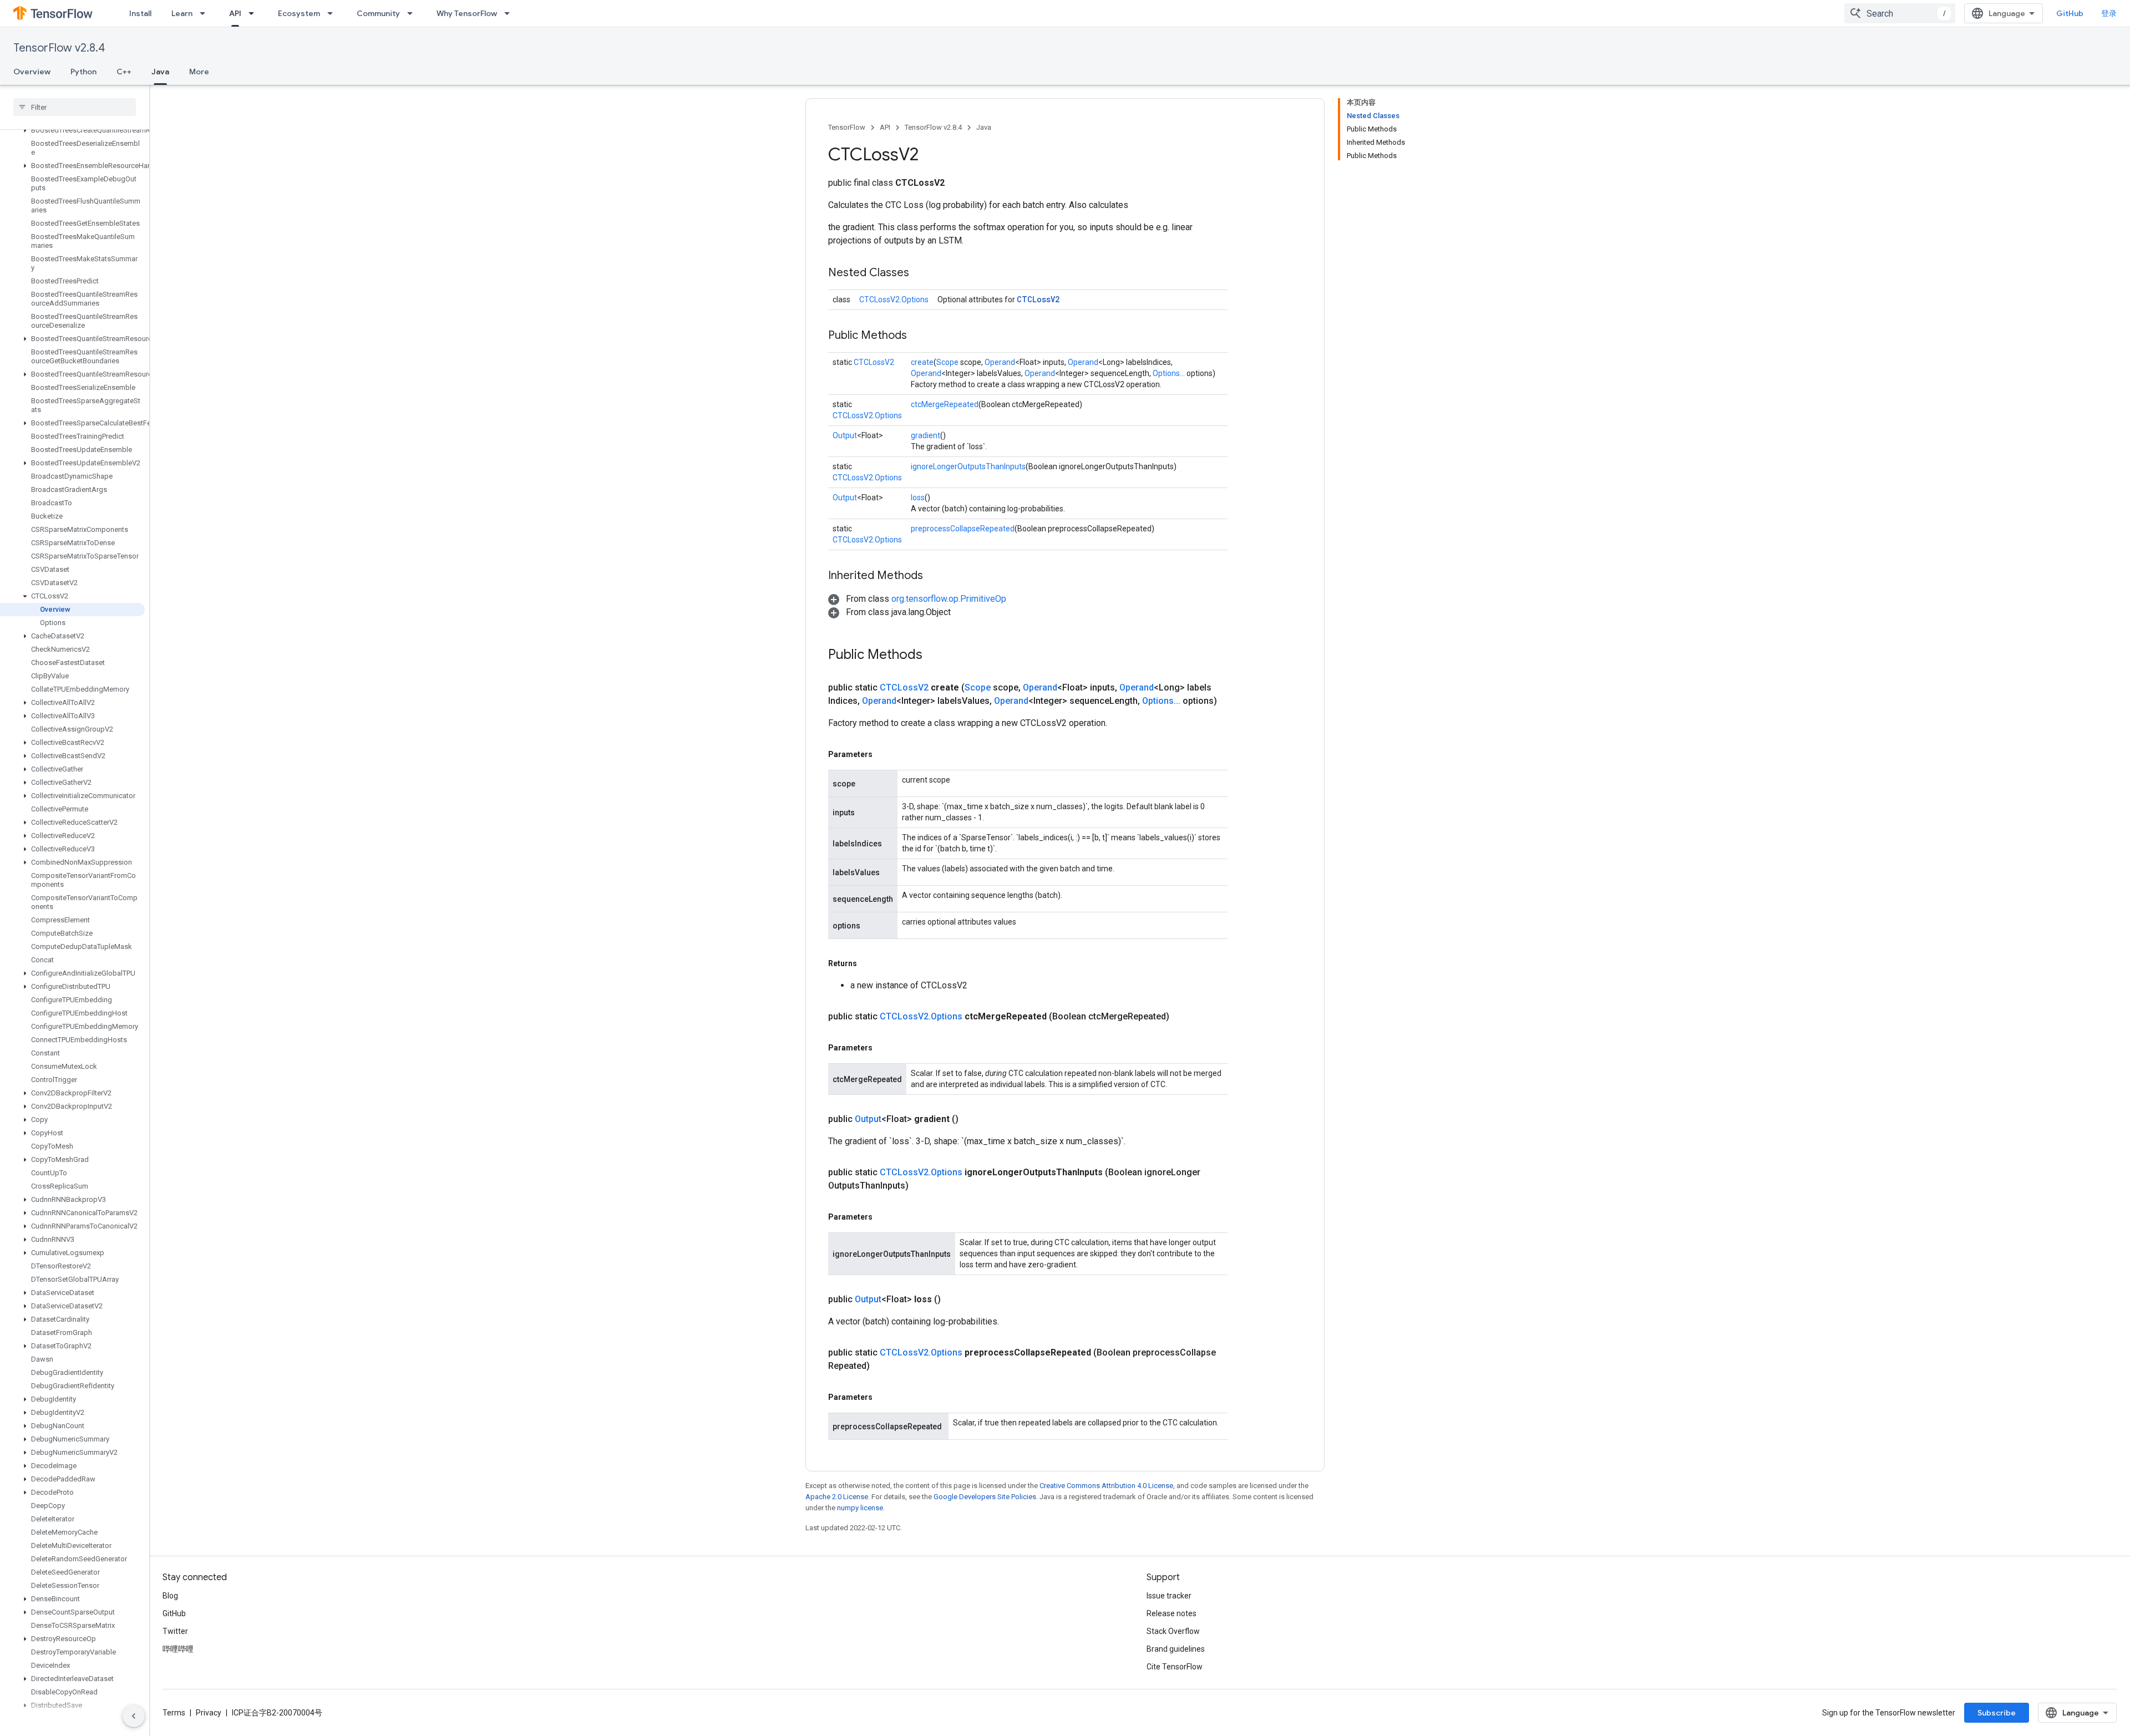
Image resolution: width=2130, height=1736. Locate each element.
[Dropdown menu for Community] (413, 13)
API (235, 13)
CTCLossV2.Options (894, 300)
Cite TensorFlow (1175, 1667)
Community (378, 13)
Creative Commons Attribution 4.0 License (1106, 1486)
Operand (1000, 362)
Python (83, 72)
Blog (170, 1596)
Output (845, 435)
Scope (947, 362)
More (199, 72)
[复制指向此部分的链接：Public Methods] (918, 336)
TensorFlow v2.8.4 (59, 48)
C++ (124, 72)
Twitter (175, 1631)
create (922, 362)
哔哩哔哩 (178, 1649)
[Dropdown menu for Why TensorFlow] (510, 13)
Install (140, 13)
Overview (32, 72)
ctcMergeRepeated (945, 404)
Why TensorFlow (467, 13)
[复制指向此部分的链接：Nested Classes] (920, 273)
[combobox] (1900, 13)
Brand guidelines (1176, 1649)
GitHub (2070, 13)
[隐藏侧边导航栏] (134, 1716)
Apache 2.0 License (837, 1497)
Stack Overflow (1173, 1631)
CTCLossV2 (1038, 299)
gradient (925, 435)
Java (160, 72)
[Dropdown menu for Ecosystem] (333, 13)
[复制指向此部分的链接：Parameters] (884, 1217)
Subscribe (1997, 1713)
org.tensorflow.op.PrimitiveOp (949, 599)
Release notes (1171, 1613)
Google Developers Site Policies (985, 1497)
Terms (174, 1713)
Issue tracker (1169, 1596)
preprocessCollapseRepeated (963, 529)
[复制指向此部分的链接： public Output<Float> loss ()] (954, 1300)
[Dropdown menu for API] (255, 13)
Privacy (209, 1713)
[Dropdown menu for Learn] (206, 13)
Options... (1169, 373)
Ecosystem (299, 13)
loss (918, 498)
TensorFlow (847, 127)
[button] (72, 130)
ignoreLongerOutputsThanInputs (968, 466)
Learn (182, 13)
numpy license (860, 1508)
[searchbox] (75, 107)
